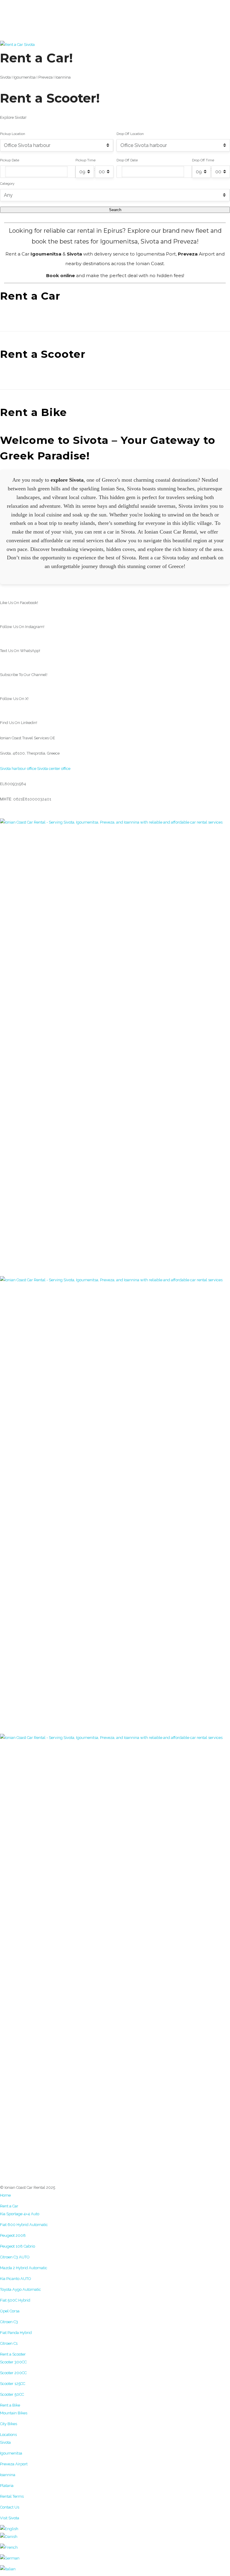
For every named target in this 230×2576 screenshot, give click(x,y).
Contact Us (10, 2507)
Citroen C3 (9, 2322)
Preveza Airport (14, 2464)
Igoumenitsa (11, 2453)
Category (7, 184)
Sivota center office (54, 769)
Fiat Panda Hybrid (16, 2333)
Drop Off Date (127, 160)
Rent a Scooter (13, 2354)
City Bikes (9, 2424)
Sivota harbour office (18, 769)
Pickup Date (10, 160)
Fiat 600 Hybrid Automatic (24, 2225)
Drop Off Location (130, 134)
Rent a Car (9, 2206)
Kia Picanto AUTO (16, 2279)
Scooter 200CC (13, 2373)
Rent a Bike (10, 2405)
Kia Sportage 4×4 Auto (20, 2214)
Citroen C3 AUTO (15, 2257)
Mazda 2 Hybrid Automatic (24, 2268)
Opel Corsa (10, 2311)
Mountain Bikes (14, 2413)
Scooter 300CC (13, 2362)
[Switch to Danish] (115, 2537)
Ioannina (8, 2475)
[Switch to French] (115, 2548)
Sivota (5, 2442)
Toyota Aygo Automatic (21, 2289)
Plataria (7, 2486)
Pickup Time (86, 160)
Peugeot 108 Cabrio (18, 2246)
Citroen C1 (9, 2343)
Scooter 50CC (12, 2394)
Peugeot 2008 (13, 2235)
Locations (8, 2435)
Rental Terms (12, 2496)
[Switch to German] (115, 2558)
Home (5, 2195)
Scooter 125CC (13, 2384)
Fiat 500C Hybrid (15, 2300)
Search (115, 210)
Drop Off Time (203, 160)
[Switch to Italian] (115, 2569)
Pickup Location (13, 134)
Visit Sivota (10, 2518)
